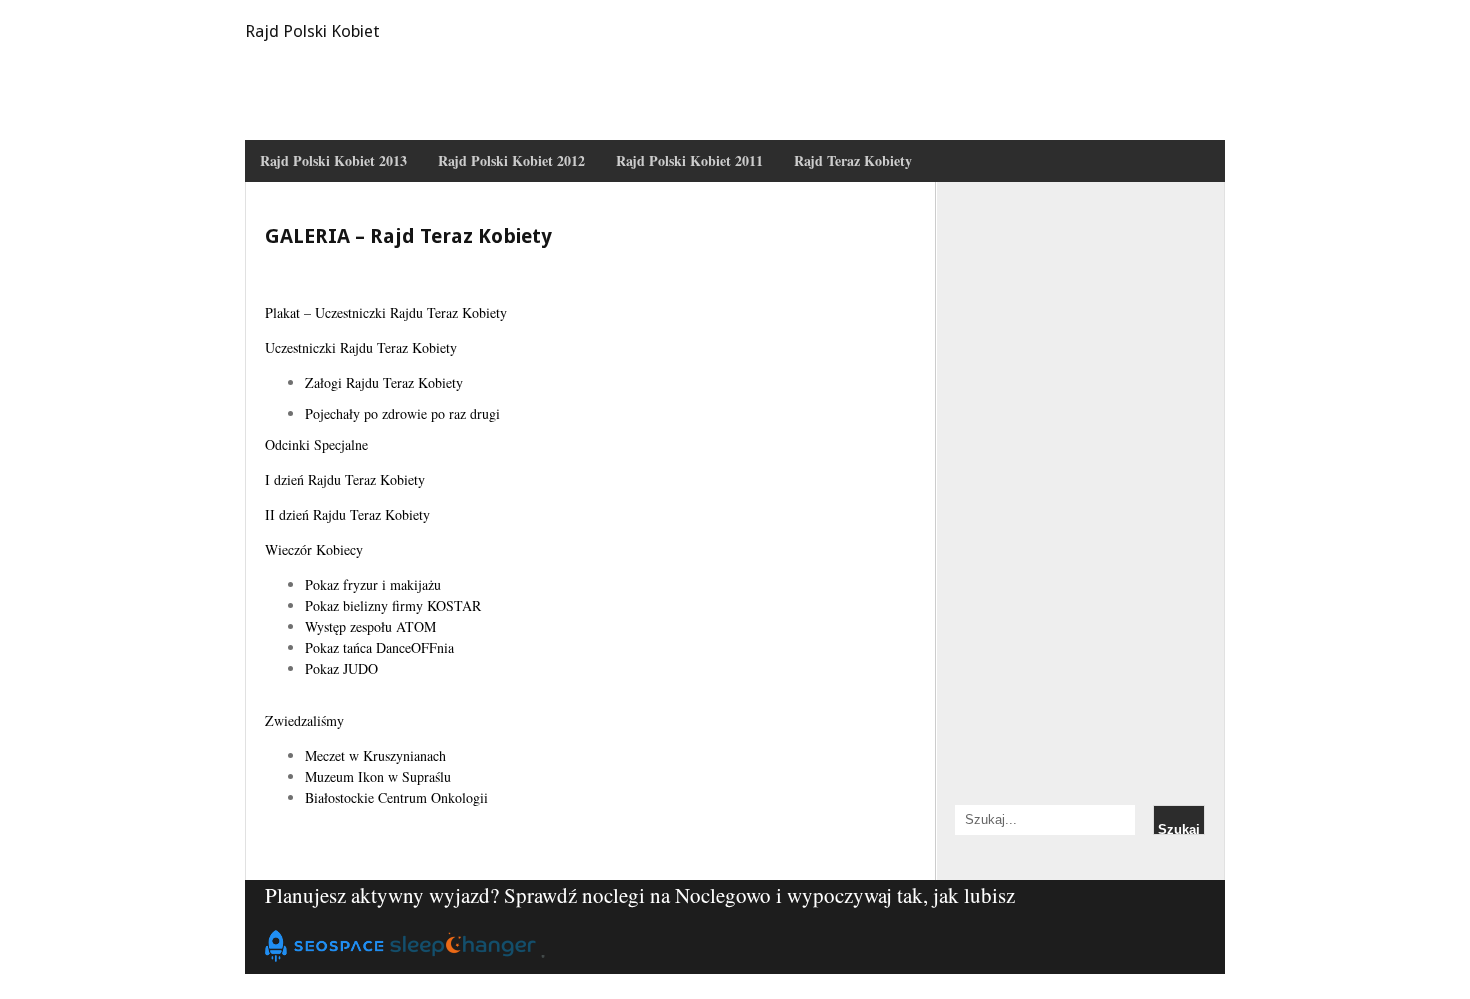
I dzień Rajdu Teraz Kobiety (345, 479)
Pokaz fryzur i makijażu (373, 584)
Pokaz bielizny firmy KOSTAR (393, 605)
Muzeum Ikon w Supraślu (378, 776)
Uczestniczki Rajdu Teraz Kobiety (361, 347)
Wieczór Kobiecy (314, 549)
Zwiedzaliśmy (304, 720)
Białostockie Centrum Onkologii (396, 797)
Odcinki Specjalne (316, 444)
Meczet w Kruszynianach (375, 755)
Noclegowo (723, 895)
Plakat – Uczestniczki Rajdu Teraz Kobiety (386, 312)
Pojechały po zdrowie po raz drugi (402, 413)
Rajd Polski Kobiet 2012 (511, 160)
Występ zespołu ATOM (370, 626)
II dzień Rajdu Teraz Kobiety (347, 514)
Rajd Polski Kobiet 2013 (333, 160)
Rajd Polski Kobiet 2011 (689, 160)
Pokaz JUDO (341, 668)
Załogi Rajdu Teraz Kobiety (384, 382)
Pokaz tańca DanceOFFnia (379, 647)
